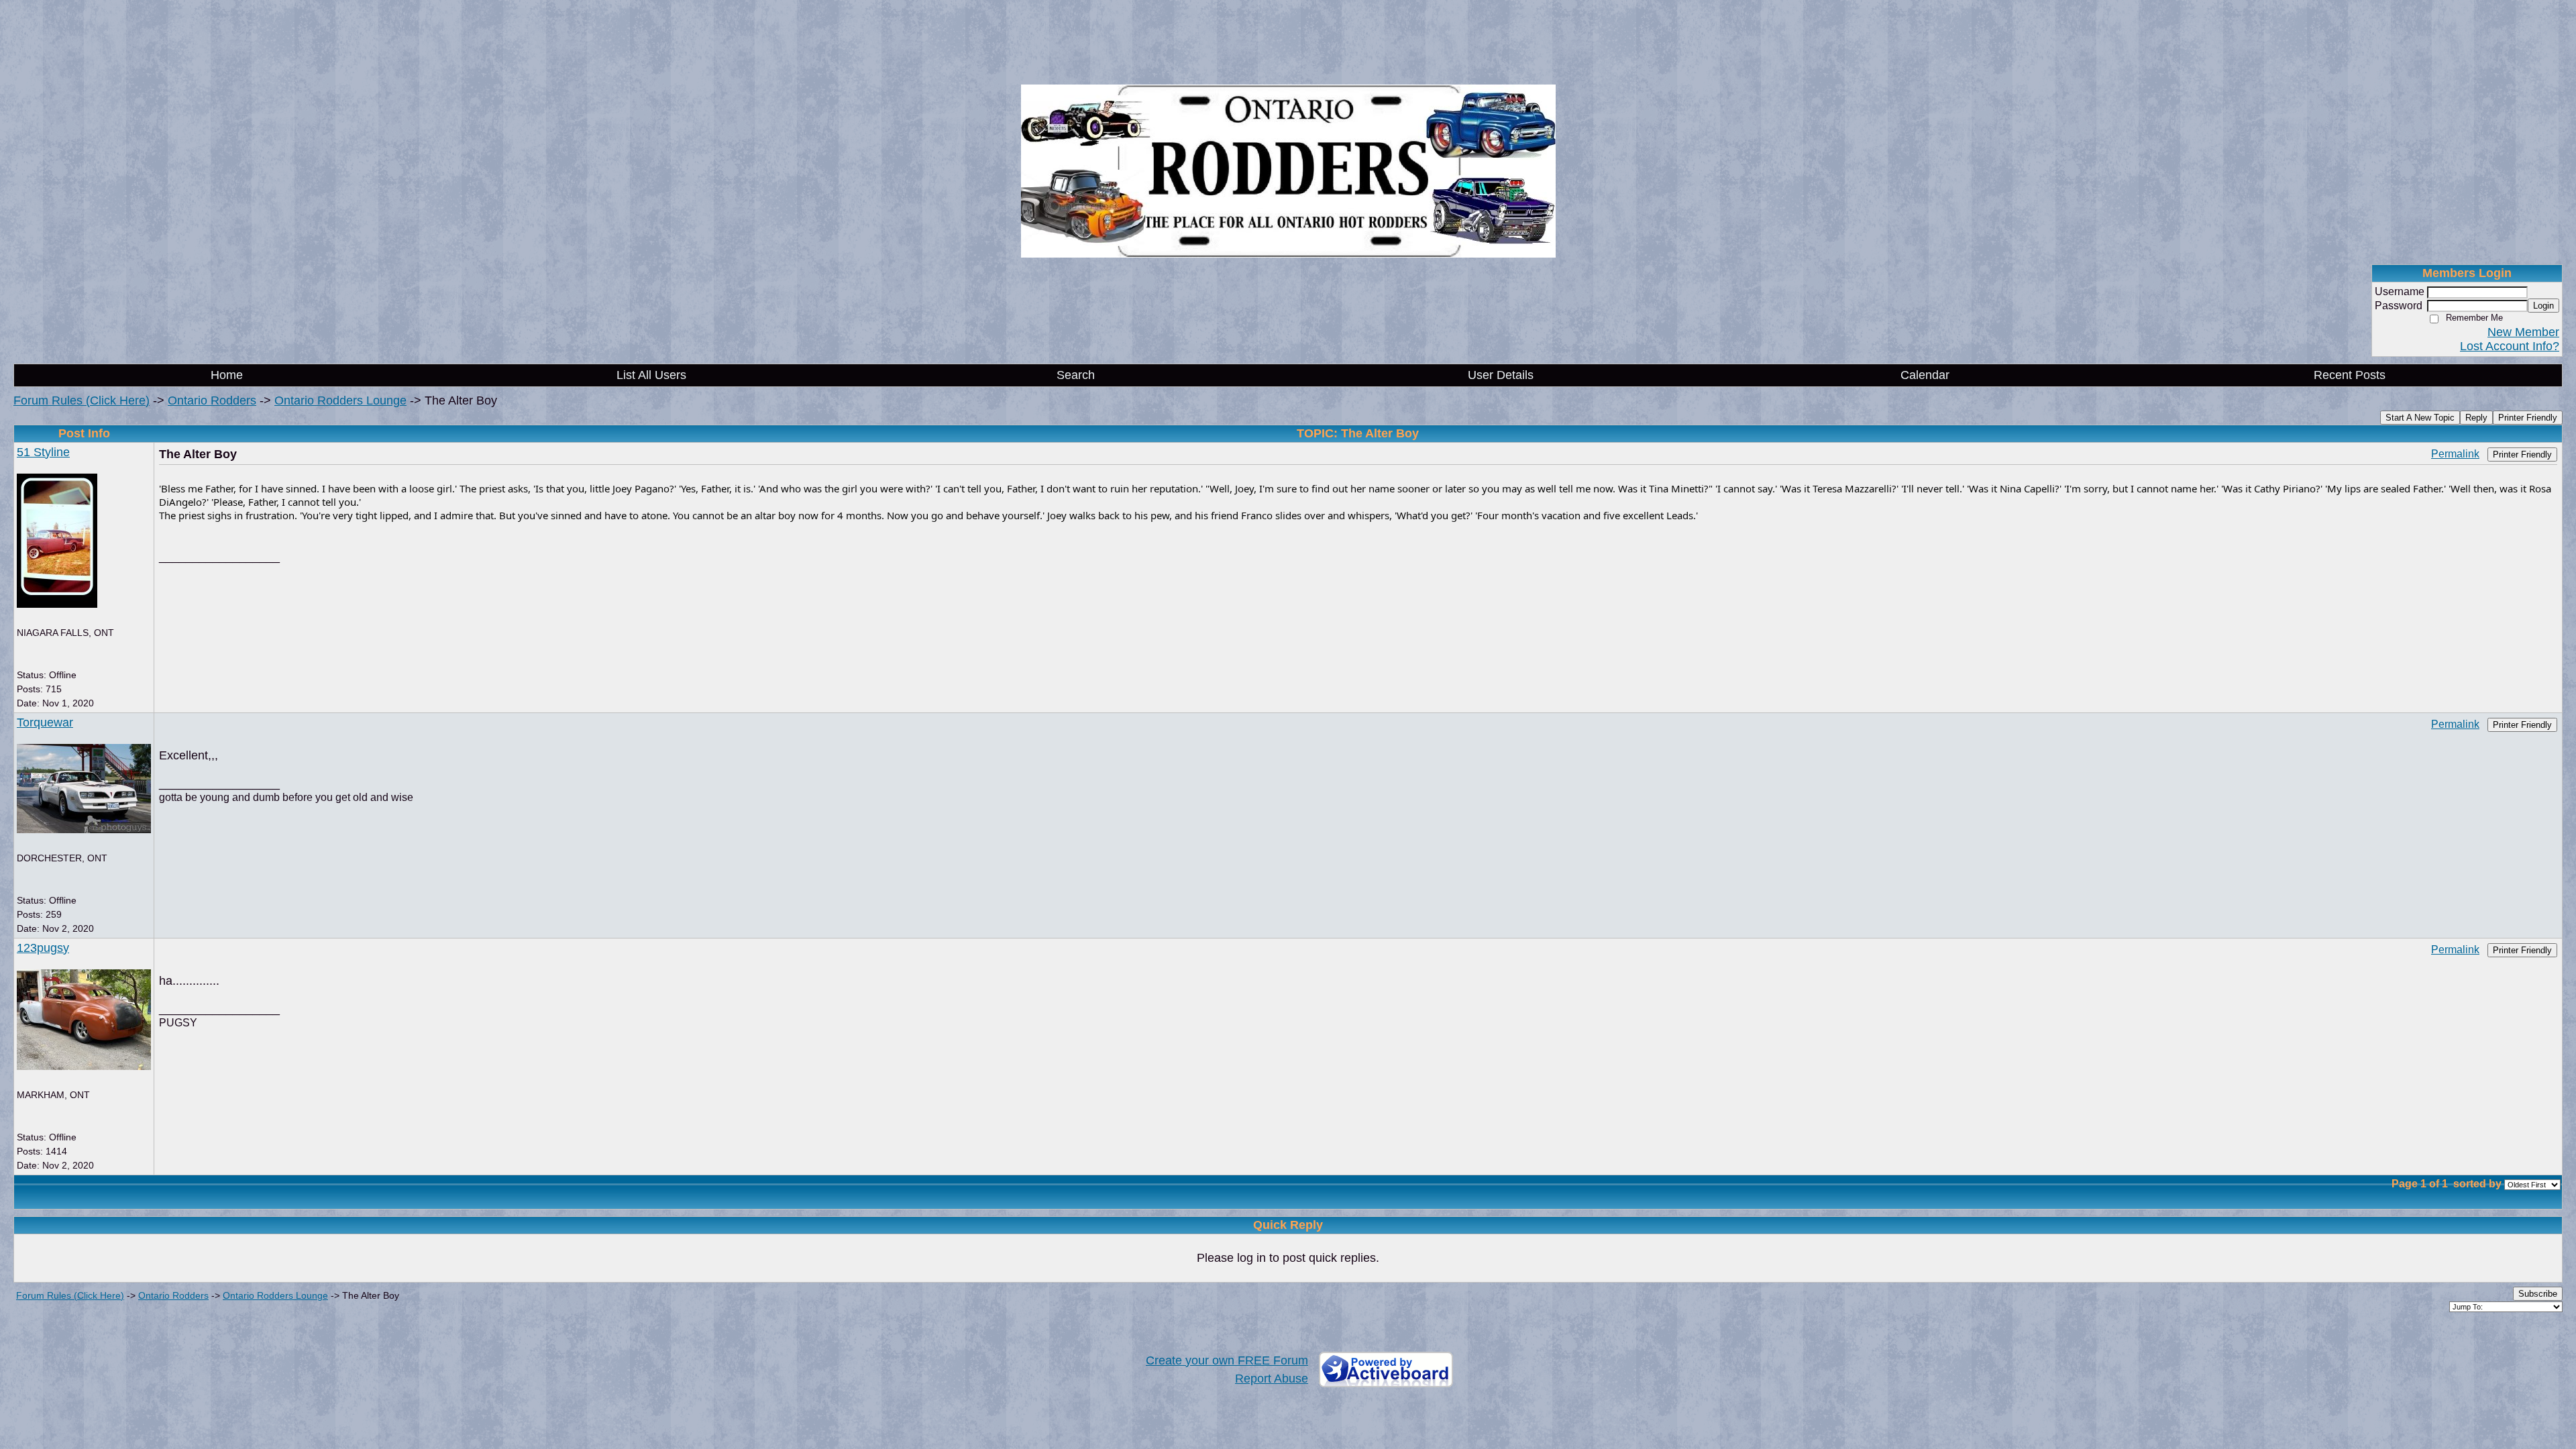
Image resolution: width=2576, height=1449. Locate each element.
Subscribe (2538, 1294)
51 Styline (43, 452)
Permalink (2455, 453)
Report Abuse (1272, 1379)
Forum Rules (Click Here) (82, 400)
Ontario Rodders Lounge (340, 400)
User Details (1501, 375)
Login (2543, 306)
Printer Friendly (2528, 418)
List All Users (651, 375)
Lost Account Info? (2510, 346)
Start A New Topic (2420, 418)
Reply (2476, 418)
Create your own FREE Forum (1227, 1360)
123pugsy (43, 948)
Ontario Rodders (212, 400)
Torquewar (45, 722)
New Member (2523, 332)
